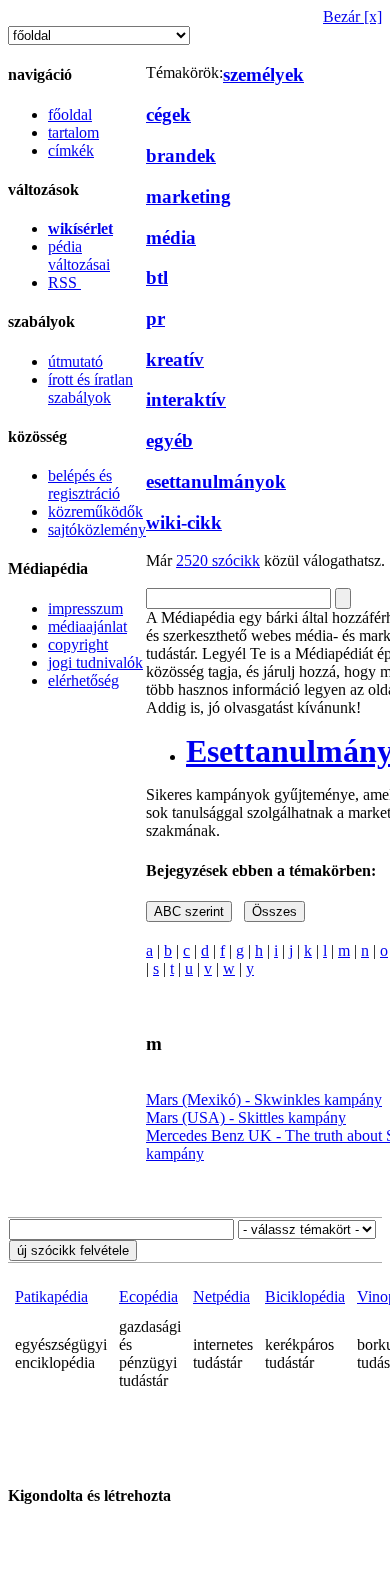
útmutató (75, 361)
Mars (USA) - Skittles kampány (246, 1117)
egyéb (169, 440)
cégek (168, 114)
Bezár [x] (352, 16)
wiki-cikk (184, 522)
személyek (263, 74)
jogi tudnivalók (95, 662)
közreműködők (95, 511)
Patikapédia (51, 1296)
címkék (71, 150)
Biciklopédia (305, 1296)
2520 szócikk (218, 560)
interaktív (186, 399)
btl (157, 277)
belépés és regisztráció (84, 484)
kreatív (175, 359)
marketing (188, 196)
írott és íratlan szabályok (90, 388)
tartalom (73, 132)
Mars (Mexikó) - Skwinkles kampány (264, 1099)
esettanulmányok (216, 481)
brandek (181, 155)
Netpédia (221, 1296)
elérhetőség (83, 680)
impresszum (85, 608)
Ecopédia (148, 1296)
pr (155, 318)
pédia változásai (79, 255)
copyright (78, 644)
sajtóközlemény (97, 529)
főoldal (70, 114)
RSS (64, 282)
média (171, 237)
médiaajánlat (87, 626)
